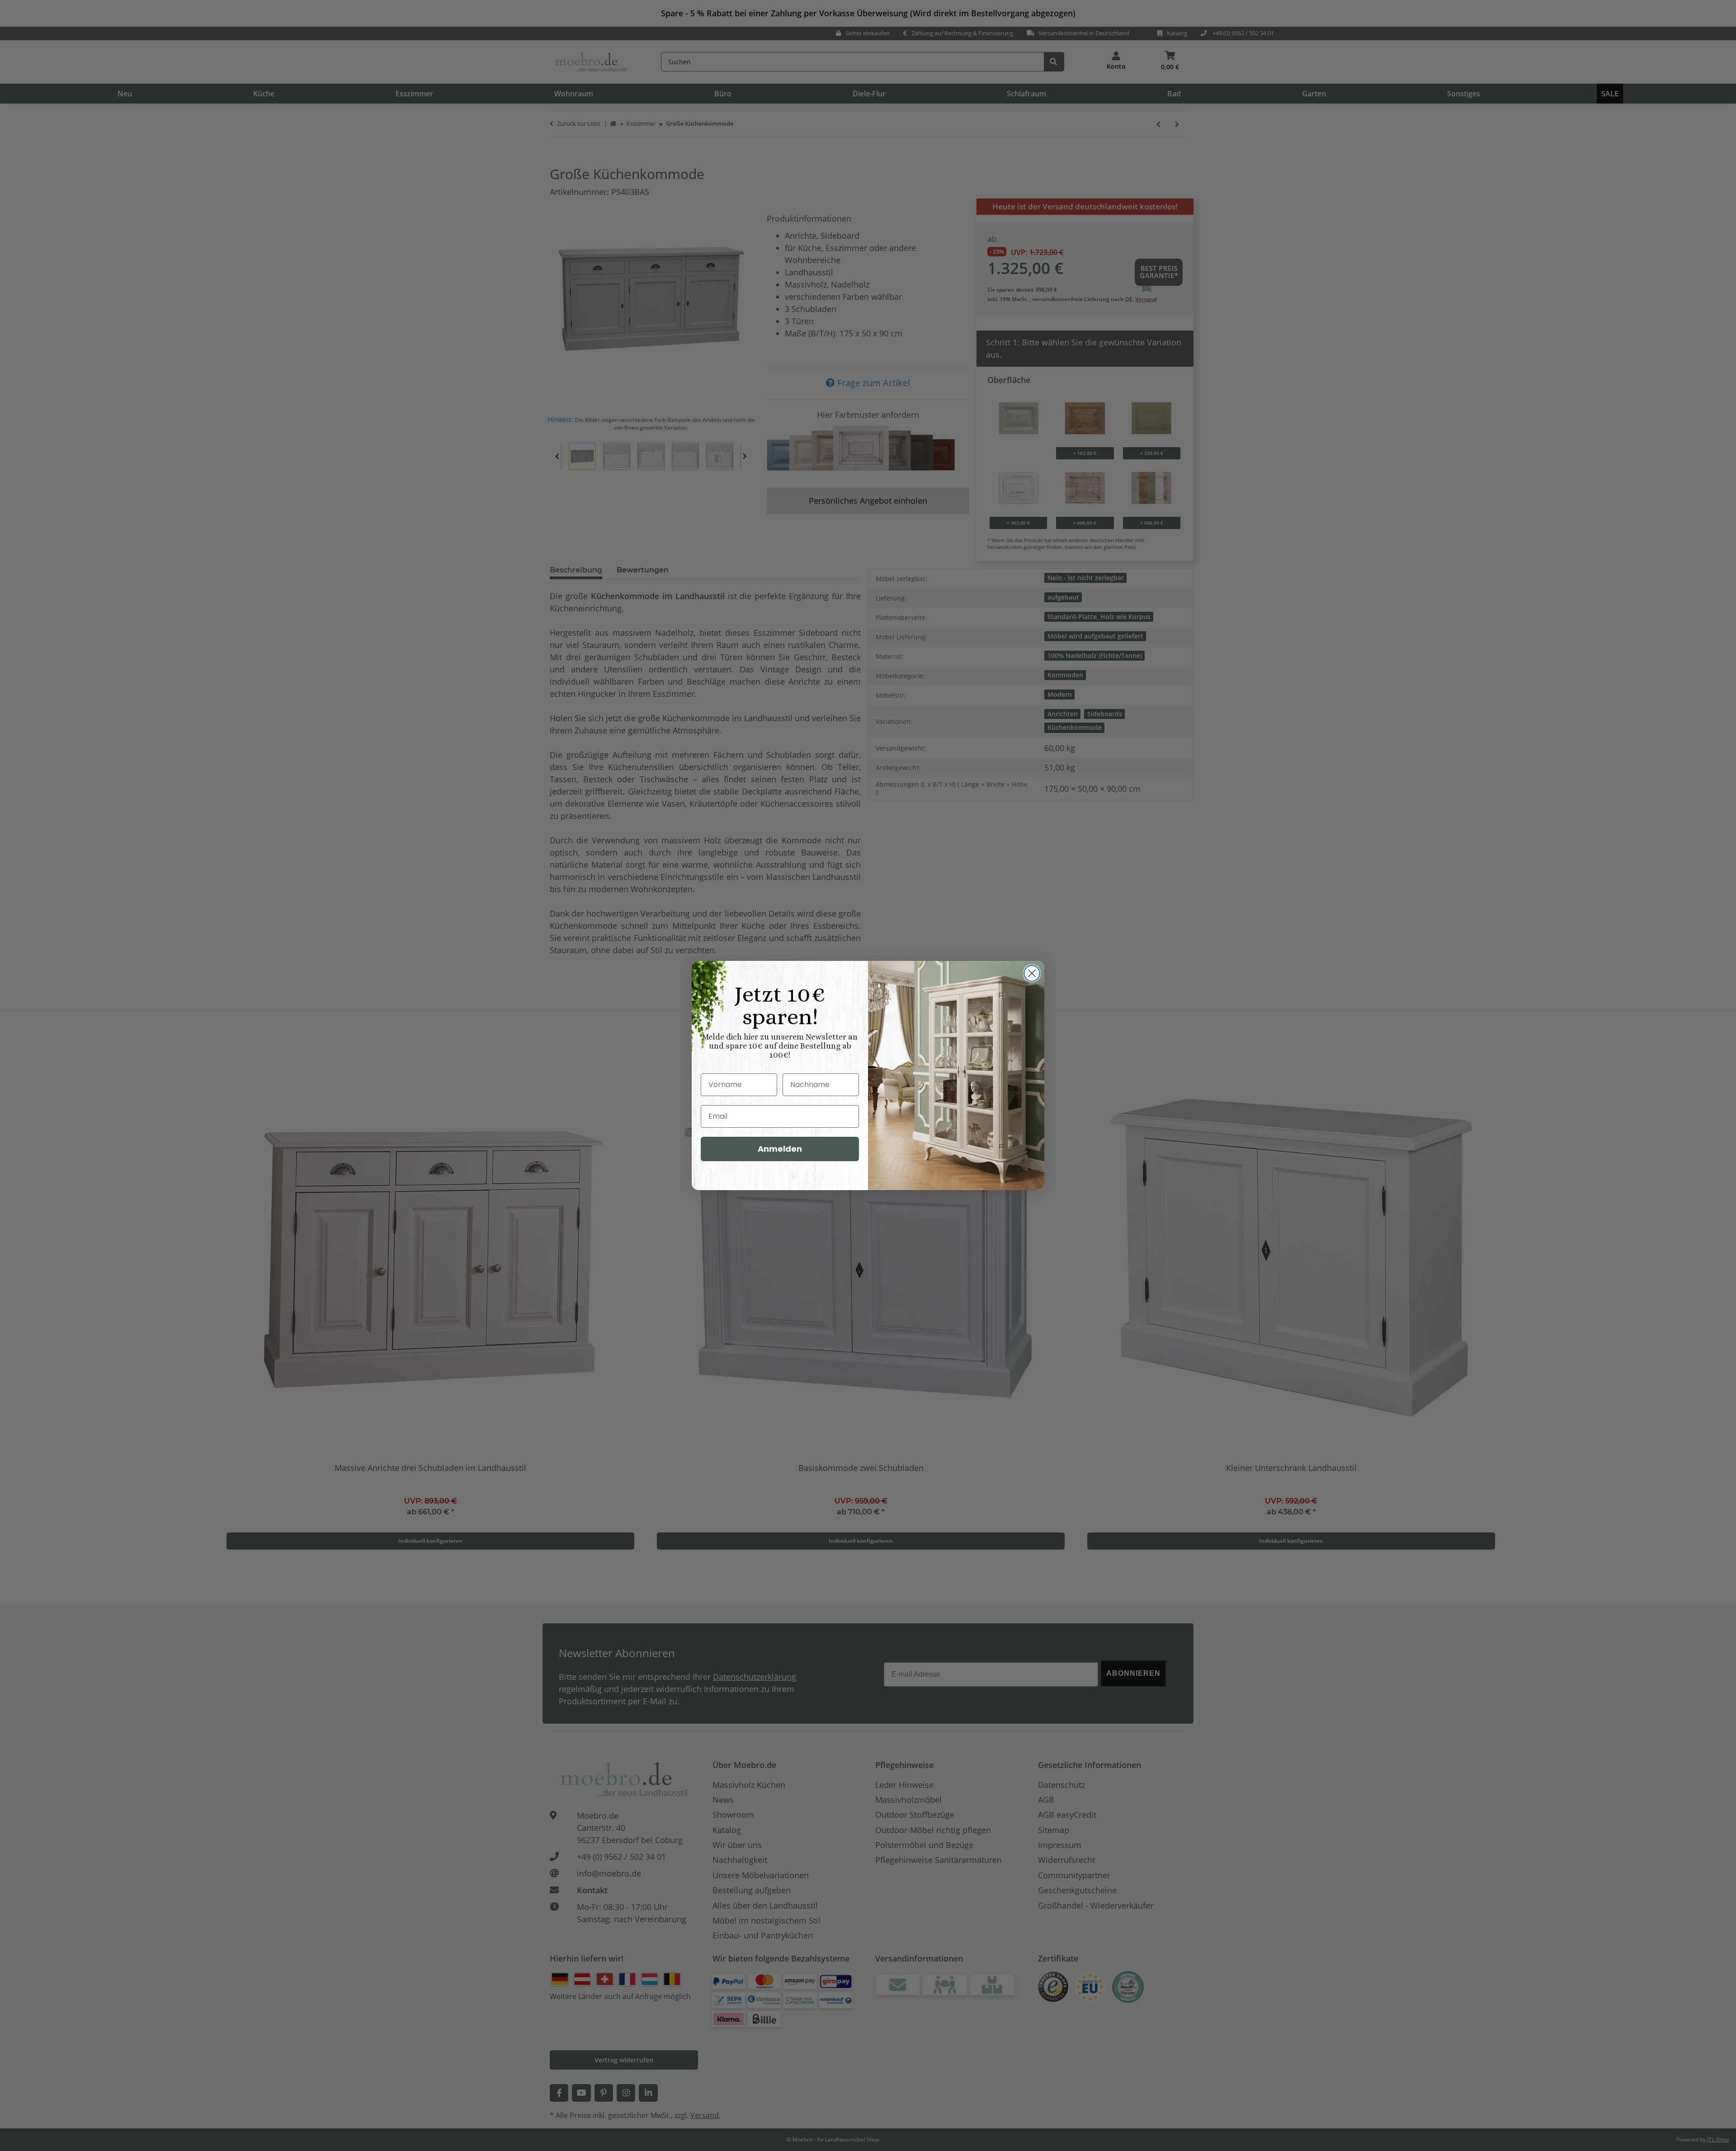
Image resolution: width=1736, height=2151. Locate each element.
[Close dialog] (1032, 973)
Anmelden (780, 1149)
